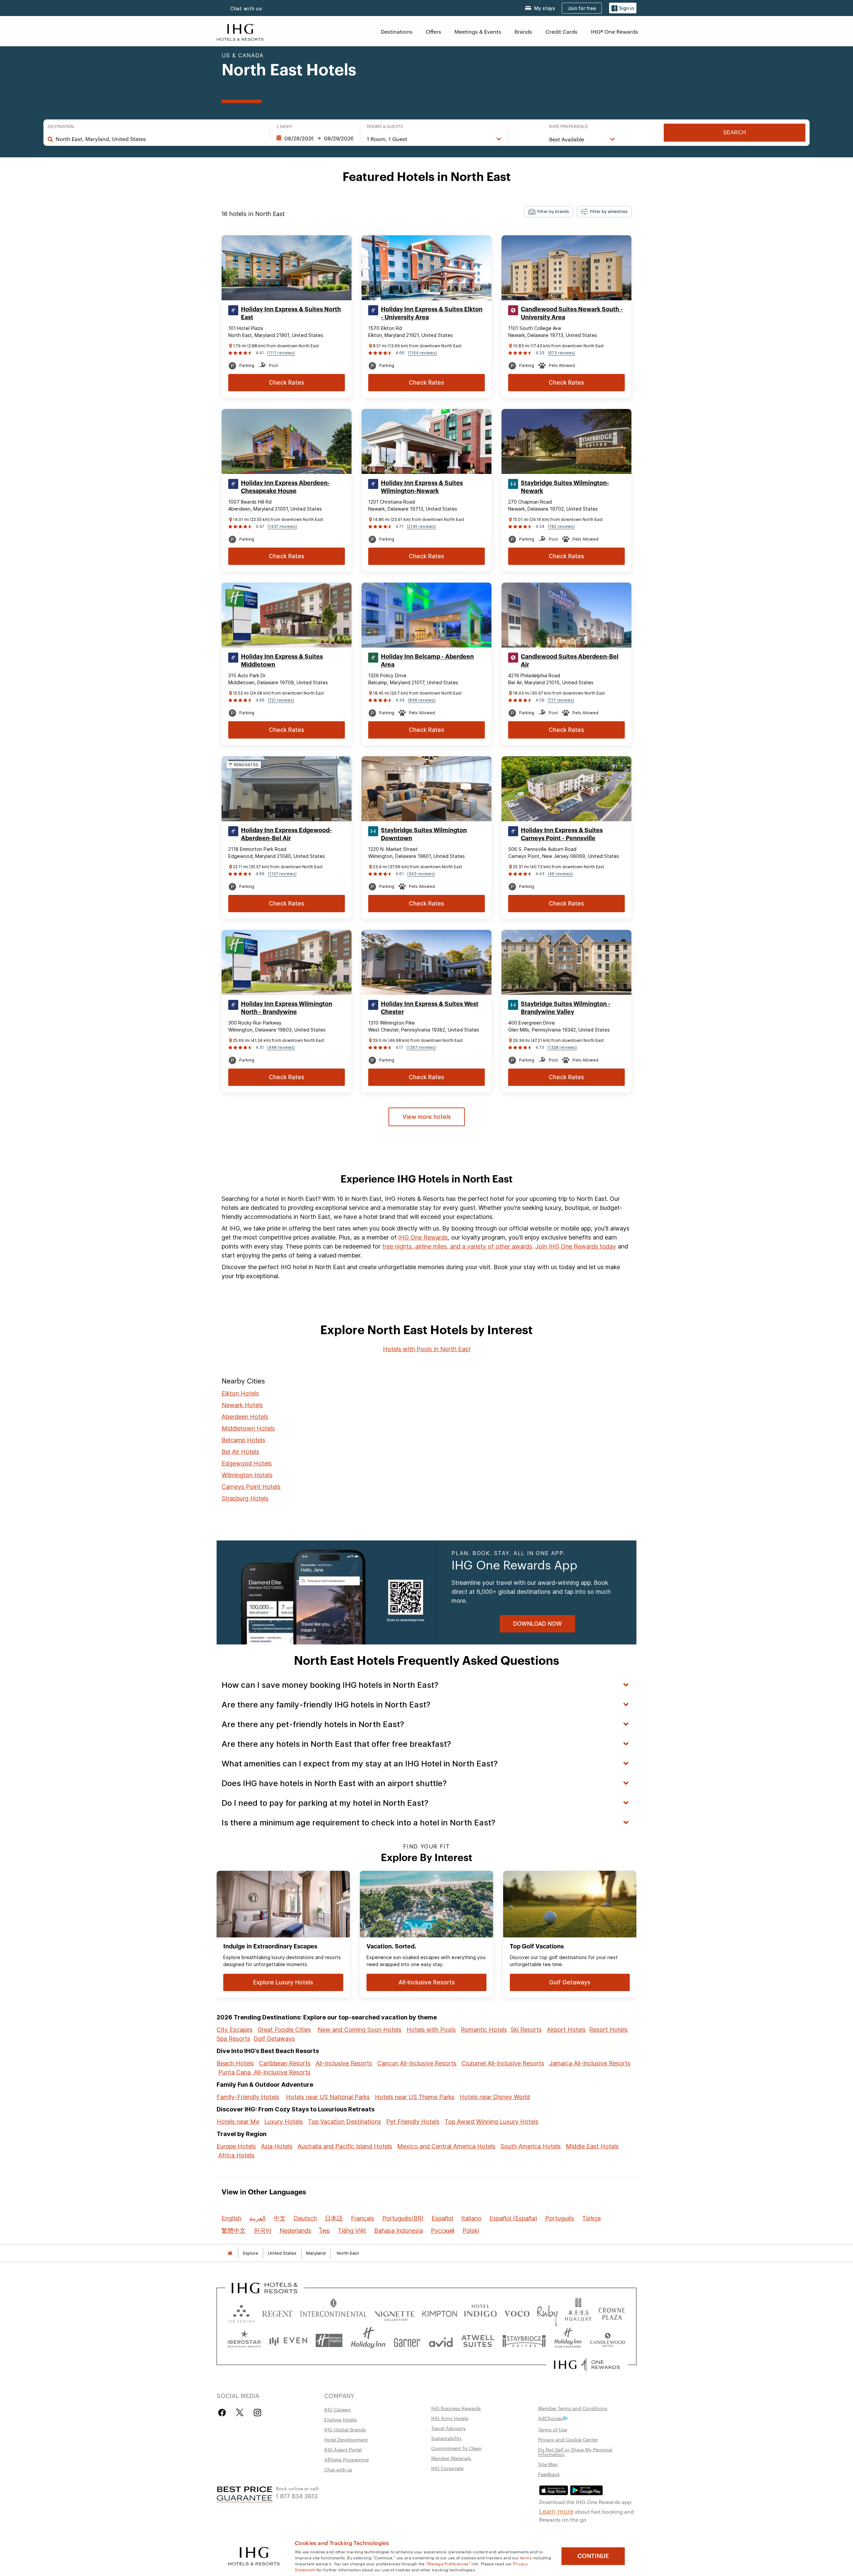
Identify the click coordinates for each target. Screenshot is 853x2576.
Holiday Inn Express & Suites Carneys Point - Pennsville (562, 834)
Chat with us (246, 8)
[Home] (230, 2253)
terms (526, 2557)
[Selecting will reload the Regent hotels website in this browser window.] (277, 2312)
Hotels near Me (238, 2122)
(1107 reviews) (282, 874)
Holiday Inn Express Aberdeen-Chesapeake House (285, 487)
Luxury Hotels (284, 2122)
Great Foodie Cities (284, 2030)
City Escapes (235, 2030)
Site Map (548, 2464)
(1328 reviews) (562, 1047)
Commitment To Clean (456, 2448)
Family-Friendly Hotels (248, 2097)
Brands (523, 31)
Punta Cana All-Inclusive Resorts (264, 2072)
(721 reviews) (281, 700)
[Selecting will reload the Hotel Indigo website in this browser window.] (480, 2312)
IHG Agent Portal (343, 2449)
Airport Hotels (566, 2030)
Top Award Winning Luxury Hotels (491, 2122)
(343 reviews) (421, 874)
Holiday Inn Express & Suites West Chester (430, 1008)
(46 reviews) (560, 874)
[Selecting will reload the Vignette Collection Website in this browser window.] (395, 2312)
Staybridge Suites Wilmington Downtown (424, 834)
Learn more (556, 2511)
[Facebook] (223, 2413)
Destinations (397, 31)
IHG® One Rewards (614, 31)
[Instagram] (257, 2413)
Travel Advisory (448, 2428)
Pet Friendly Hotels (413, 2122)
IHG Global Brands (345, 2429)
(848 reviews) (422, 700)
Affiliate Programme (347, 2459)
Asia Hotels (277, 2146)
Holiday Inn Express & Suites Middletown (282, 661)
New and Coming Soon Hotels (360, 2030)
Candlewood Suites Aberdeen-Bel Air (570, 661)
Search (735, 132)
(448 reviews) (281, 1047)
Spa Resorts (233, 2039)
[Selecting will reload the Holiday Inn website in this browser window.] (368, 2341)
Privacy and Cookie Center (568, 2439)
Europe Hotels (236, 2146)
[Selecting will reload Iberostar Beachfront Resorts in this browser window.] (244, 2341)
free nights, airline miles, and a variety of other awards (457, 1246)
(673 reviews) (561, 353)
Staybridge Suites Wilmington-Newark (565, 487)
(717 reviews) (561, 700)
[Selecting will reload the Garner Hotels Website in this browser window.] (407, 2341)
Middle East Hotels (592, 2146)
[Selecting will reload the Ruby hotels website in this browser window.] (547, 2312)
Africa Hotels (236, 2155)
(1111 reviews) (281, 353)
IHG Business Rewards (456, 2408)
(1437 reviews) (282, 526)
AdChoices (550, 2418)
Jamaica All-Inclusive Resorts (590, 2063)
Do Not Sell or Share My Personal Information (575, 2452)
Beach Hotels (235, 2063)
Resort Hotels (608, 2030)
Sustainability (446, 2438)
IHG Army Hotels (450, 2418)
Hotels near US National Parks (328, 2097)
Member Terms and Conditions (573, 2408)
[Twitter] (240, 2413)
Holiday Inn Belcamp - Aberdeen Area (427, 661)
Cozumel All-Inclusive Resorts (503, 2063)
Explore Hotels (341, 2419)
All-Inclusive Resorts (344, 2063)
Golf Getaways (274, 2039)
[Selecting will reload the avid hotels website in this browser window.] (441, 2341)
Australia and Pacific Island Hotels (345, 2146)
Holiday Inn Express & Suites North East (291, 313)
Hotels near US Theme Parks (415, 2097)
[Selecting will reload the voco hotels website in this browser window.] (517, 2312)
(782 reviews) (561, 526)
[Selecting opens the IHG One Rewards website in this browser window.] (587, 2365)
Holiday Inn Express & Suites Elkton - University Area (432, 313)
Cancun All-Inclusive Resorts (417, 2063)
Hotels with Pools (431, 2030)
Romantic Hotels (484, 2030)
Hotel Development (346, 2439)
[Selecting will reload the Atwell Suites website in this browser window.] (478, 2341)
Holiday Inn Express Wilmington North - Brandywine (287, 1008)
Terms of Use (553, 2429)
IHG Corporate (447, 2468)
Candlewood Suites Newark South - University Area (572, 313)
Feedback (549, 2474)
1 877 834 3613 (297, 2496)
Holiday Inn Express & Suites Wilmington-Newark (422, 487)
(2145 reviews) (421, 526)
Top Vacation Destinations (345, 2122)
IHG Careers (338, 2409)
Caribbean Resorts (285, 2063)
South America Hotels (531, 2146)
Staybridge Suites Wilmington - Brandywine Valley (566, 1008)
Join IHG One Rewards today (576, 1246)
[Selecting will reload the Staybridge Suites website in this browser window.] (524, 2341)
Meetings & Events (478, 31)
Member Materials (451, 2458)
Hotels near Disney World (495, 2097)
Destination (61, 127)
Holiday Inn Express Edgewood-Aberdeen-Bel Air (286, 834)
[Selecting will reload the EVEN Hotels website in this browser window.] (288, 2341)
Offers (433, 31)
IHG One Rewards (423, 1237)
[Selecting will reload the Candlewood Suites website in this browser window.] (607, 2341)
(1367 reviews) (421, 1047)
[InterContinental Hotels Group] (240, 31)
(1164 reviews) (422, 353)
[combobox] (159, 139)
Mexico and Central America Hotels (446, 2146)
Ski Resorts (526, 2030)
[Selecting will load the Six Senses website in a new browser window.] (241, 2312)
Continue (593, 2556)
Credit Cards (561, 31)
